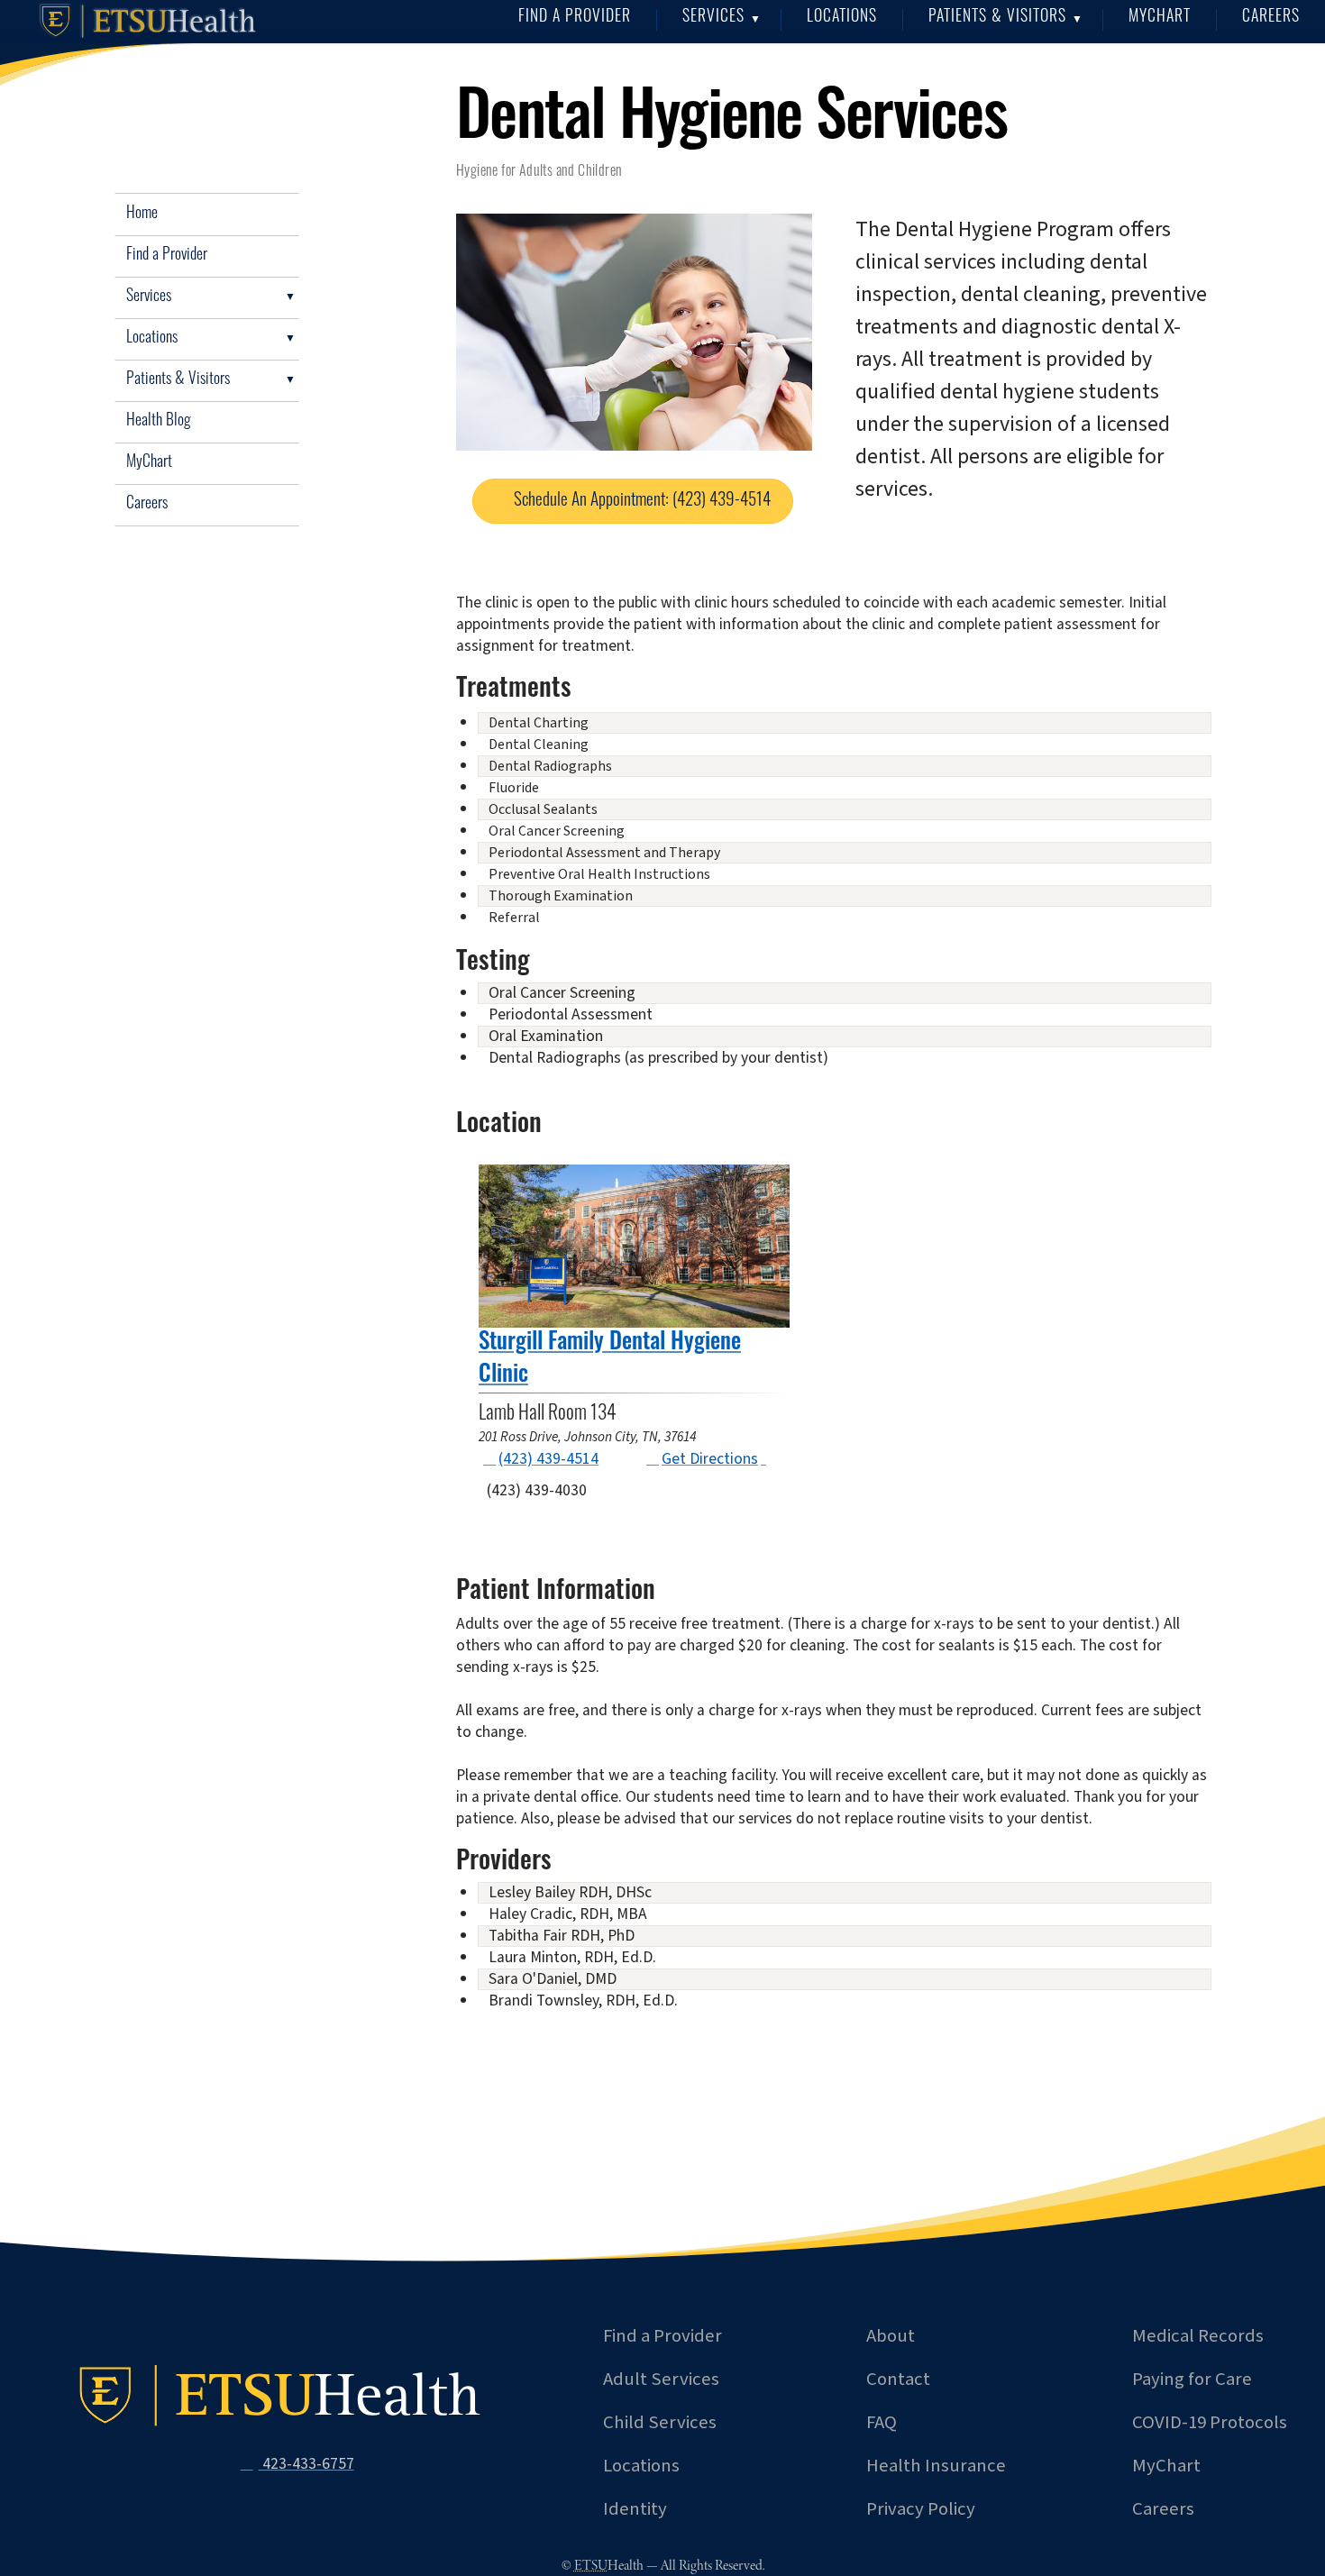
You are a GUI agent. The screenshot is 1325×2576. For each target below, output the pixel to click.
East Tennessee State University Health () (151, 22)
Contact (898, 2379)
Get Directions (709, 1459)
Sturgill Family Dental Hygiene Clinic (610, 1360)
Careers (1271, 18)
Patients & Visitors (997, 18)
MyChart (1160, 18)
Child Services (660, 2422)
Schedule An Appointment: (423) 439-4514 (642, 502)
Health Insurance (936, 2466)
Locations (842, 18)
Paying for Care (1192, 2379)
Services (713, 18)
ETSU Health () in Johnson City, (284, 2398)
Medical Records (1198, 2336)
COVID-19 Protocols (1210, 2422)
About (891, 2336)
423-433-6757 (306, 2464)
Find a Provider (575, 18)
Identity (635, 2509)
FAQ (882, 2422)
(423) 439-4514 (548, 1459)
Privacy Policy (921, 2509)
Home (142, 214)
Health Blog (159, 421)
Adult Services (661, 2379)
